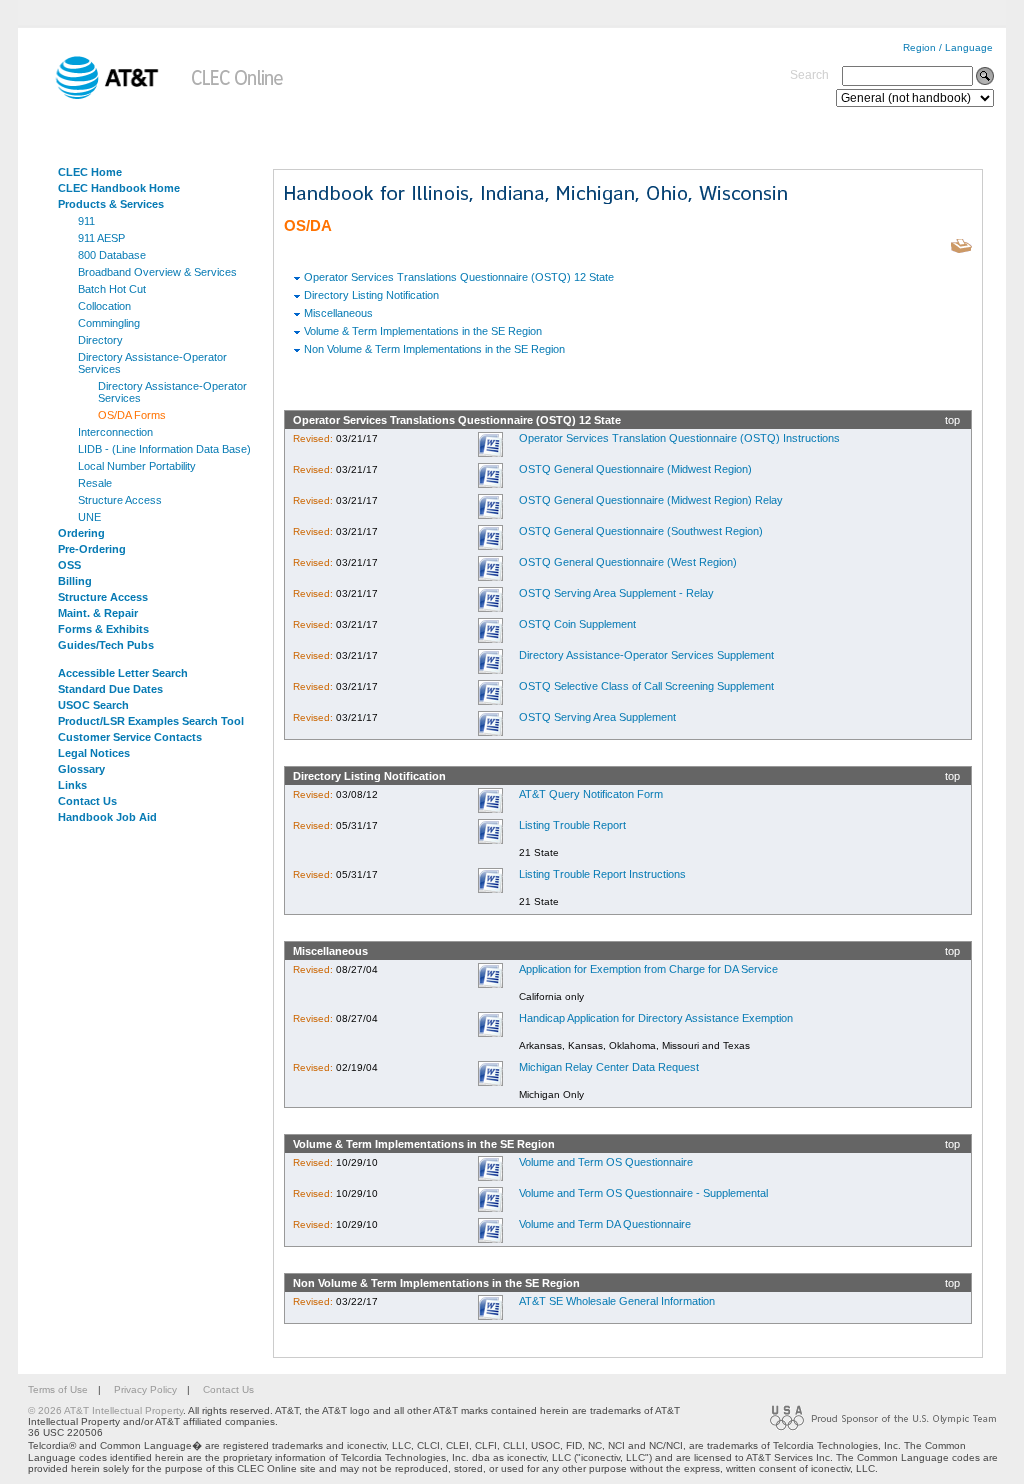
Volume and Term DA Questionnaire (605, 1224)
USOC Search (93, 705)
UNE (89, 517)
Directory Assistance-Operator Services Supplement (646, 655)
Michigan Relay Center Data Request (609, 1067)
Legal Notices (94, 753)
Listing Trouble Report (572, 825)
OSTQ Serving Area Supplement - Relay (616, 593)
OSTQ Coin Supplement (577, 624)
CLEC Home (90, 172)
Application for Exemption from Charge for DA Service (648, 969)
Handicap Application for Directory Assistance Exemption (656, 1018)
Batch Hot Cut (112, 289)
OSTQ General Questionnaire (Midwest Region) (635, 469)
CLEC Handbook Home (119, 188)
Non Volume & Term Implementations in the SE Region (434, 349)
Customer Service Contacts (130, 737)
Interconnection (115, 432)
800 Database (112, 255)
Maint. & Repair (98, 613)
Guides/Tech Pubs (106, 645)
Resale (95, 483)
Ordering (81, 533)
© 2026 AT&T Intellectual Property (105, 1410)
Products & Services (111, 204)
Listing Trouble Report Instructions (602, 874)
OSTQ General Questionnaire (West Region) (628, 562)
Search (809, 75)
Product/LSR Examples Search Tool (151, 721)
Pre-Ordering (92, 549)
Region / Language (948, 47)
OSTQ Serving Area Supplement (597, 717)
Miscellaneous (338, 313)
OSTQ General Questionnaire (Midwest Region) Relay (651, 500)
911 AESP (101, 238)
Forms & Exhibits (103, 629)
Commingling (109, 323)
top (952, 420)
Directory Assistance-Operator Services (152, 363)
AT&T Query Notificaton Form (591, 794)
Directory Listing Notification (371, 295)
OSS (69, 565)
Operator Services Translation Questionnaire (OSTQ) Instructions (679, 438)
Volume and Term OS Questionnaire (606, 1162)
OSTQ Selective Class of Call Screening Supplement (646, 686)
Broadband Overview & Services (157, 272)
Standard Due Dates (110, 689)
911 (86, 221)
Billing (75, 581)
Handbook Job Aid (107, 817)
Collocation (104, 306)
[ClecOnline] (238, 95)
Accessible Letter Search (123, 673)
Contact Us (87, 801)
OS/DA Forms (132, 415)
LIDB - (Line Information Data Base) (164, 449)
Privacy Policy (145, 1389)
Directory (100, 340)
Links (72, 785)
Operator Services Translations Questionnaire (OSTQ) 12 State (459, 277)
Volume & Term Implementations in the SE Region (423, 331)
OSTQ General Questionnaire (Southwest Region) (641, 531)
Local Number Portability (137, 466)
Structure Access (120, 500)
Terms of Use (58, 1389)
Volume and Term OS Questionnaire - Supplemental (643, 1193)
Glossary (81, 769)
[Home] (93, 95)
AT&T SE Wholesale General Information (617, 1301)
